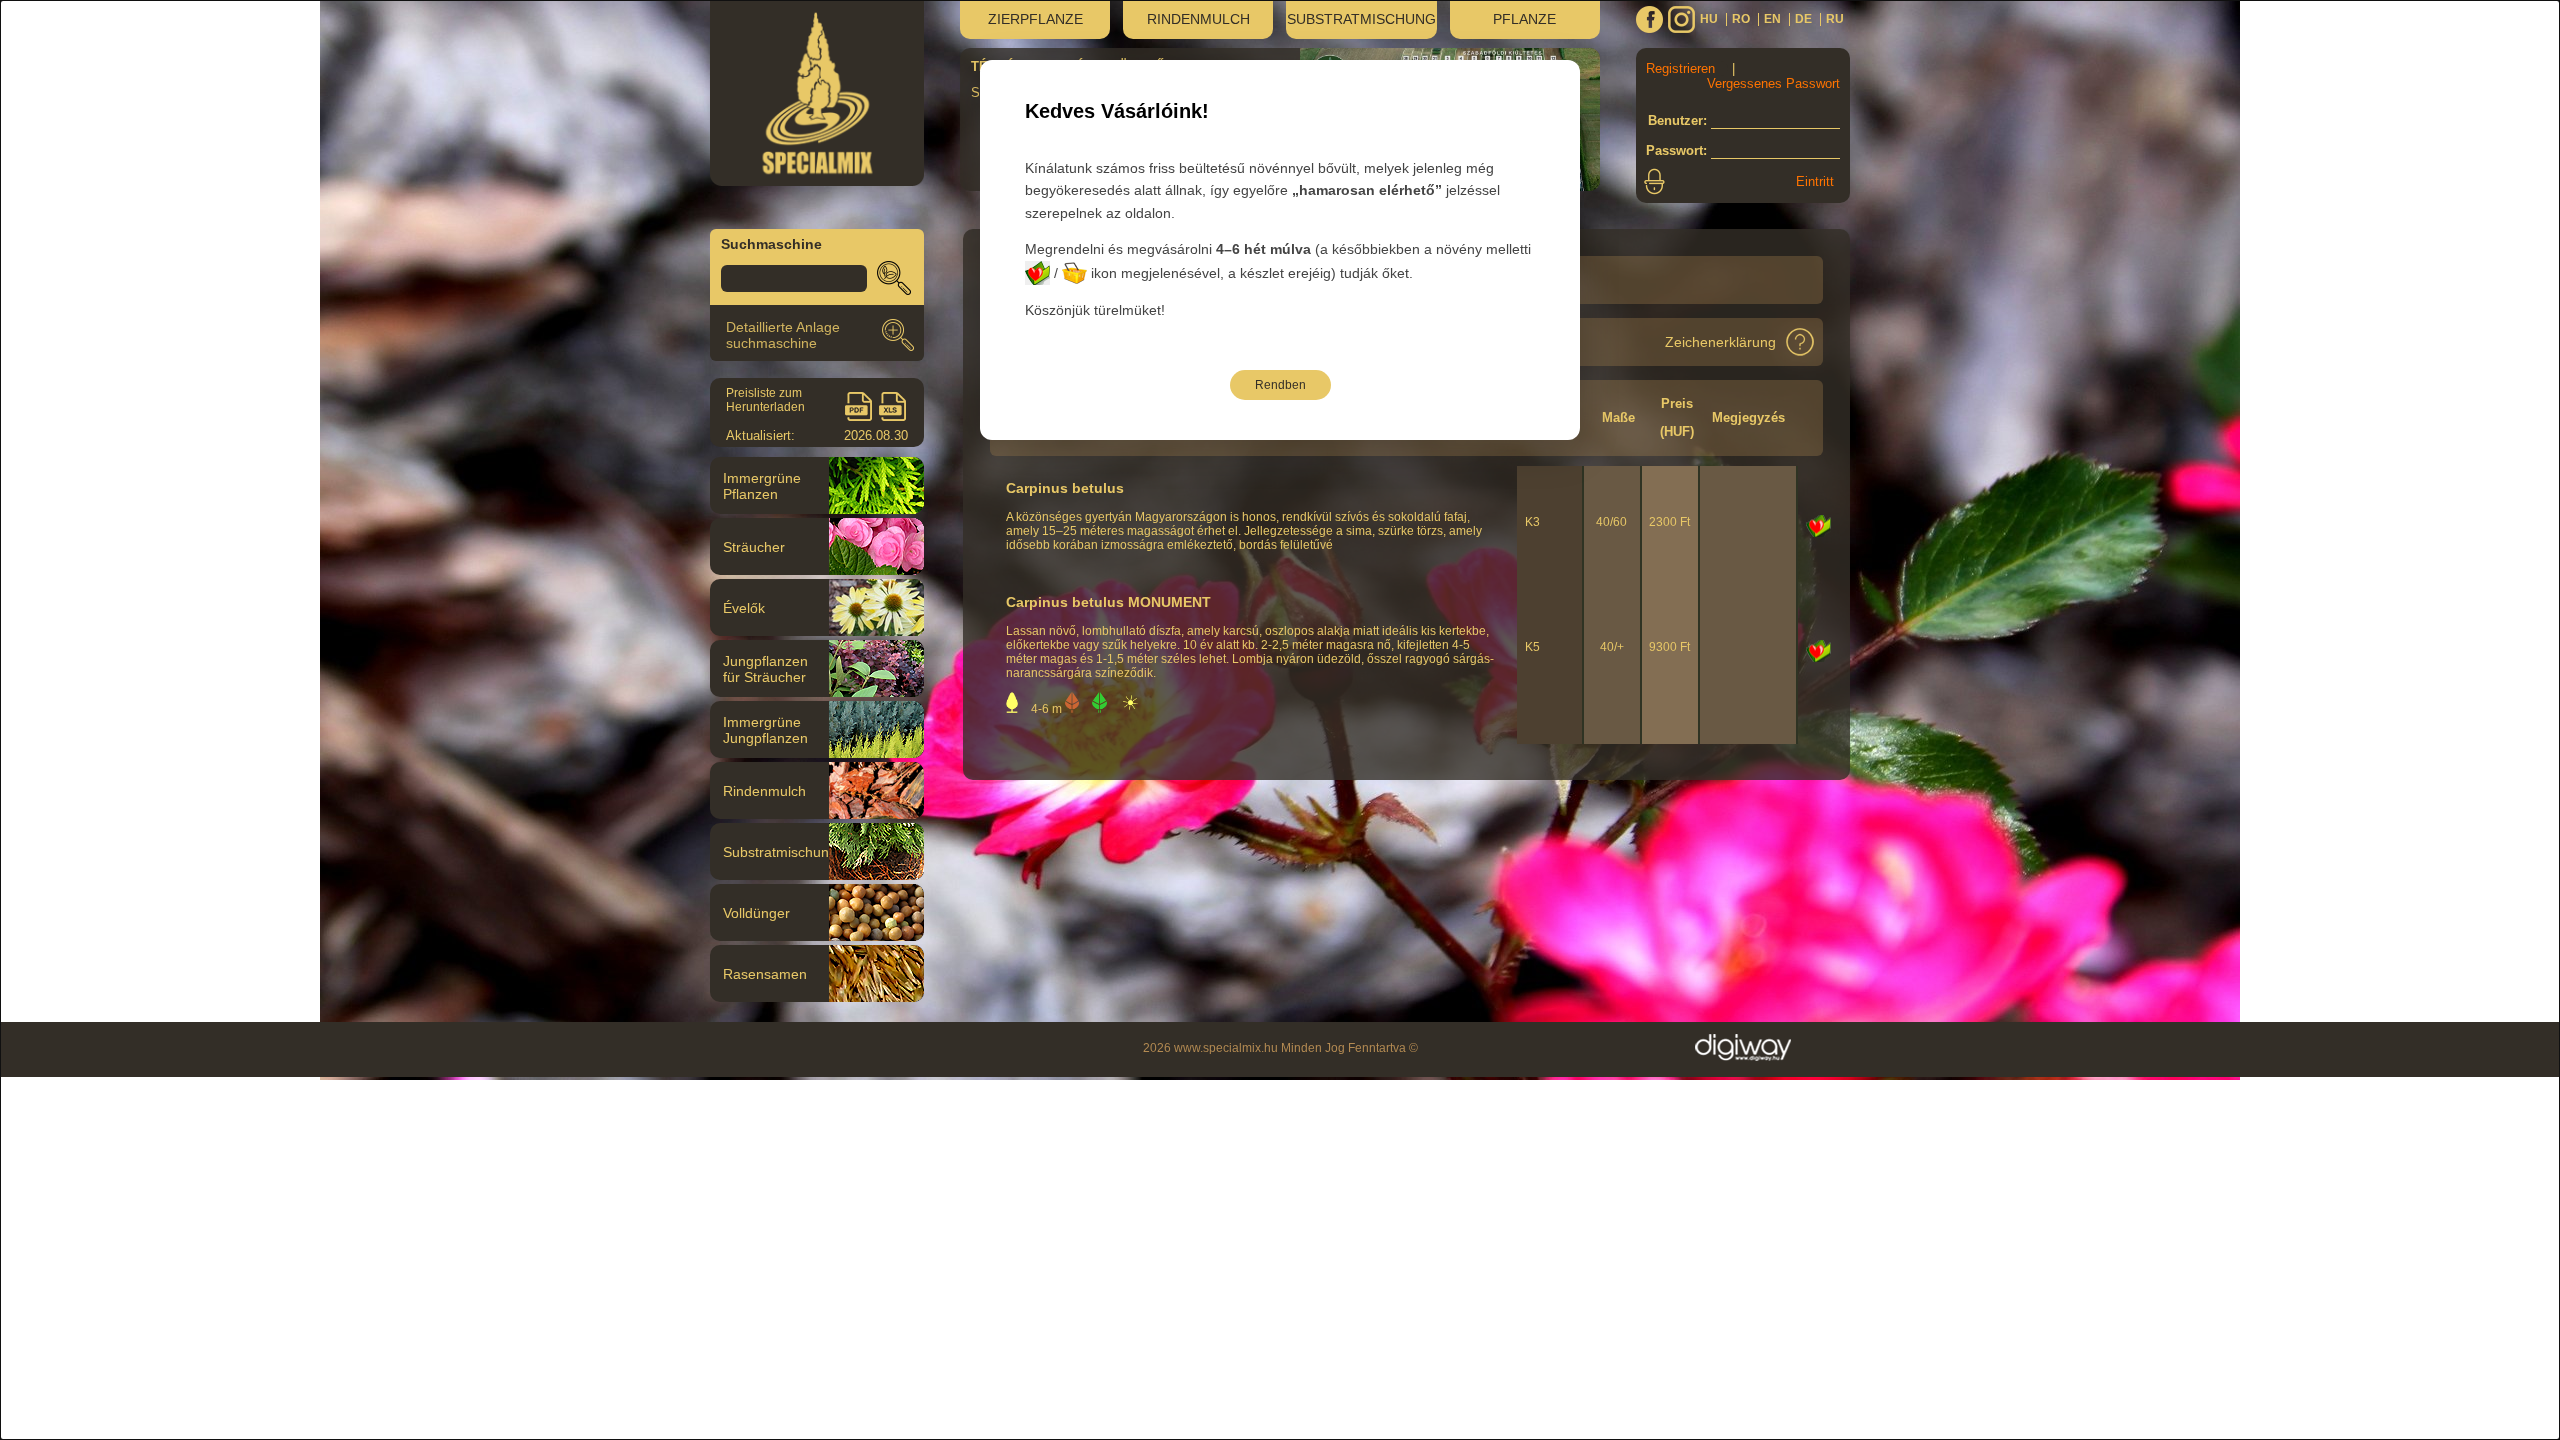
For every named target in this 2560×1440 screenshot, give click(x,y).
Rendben (1280, 385)
